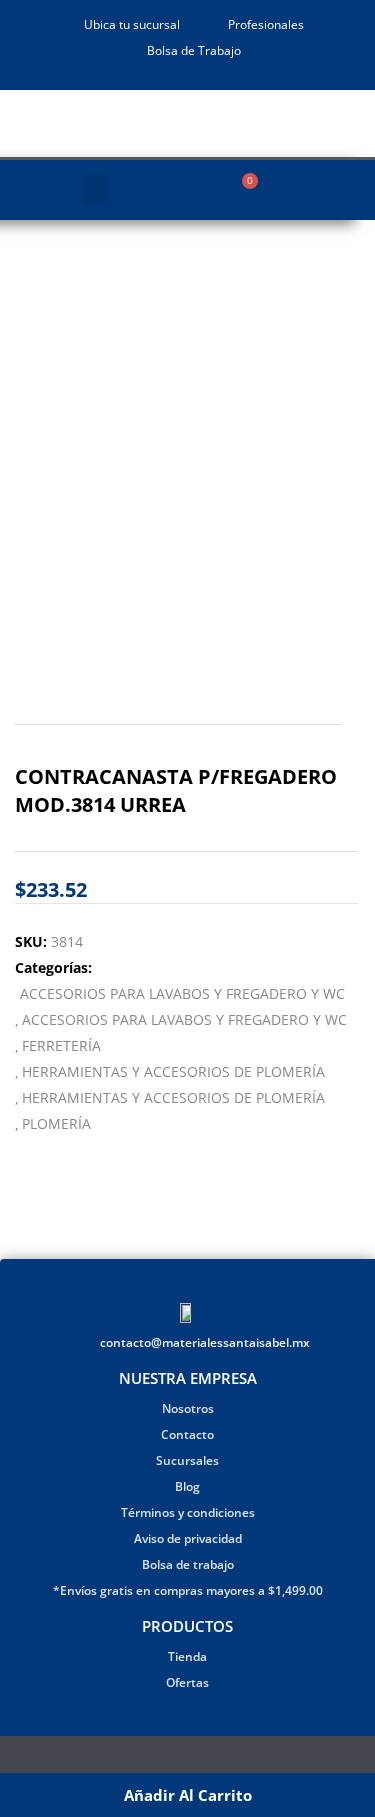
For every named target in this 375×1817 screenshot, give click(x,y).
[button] (95, 190)
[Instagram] (200, 1758)
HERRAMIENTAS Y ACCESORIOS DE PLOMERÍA (173, 1071)
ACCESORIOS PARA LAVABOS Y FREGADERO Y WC (182, 993)
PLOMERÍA (56, 1123)
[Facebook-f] (175, 1758)
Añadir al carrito (188, 1795)
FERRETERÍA (61, 1045)
